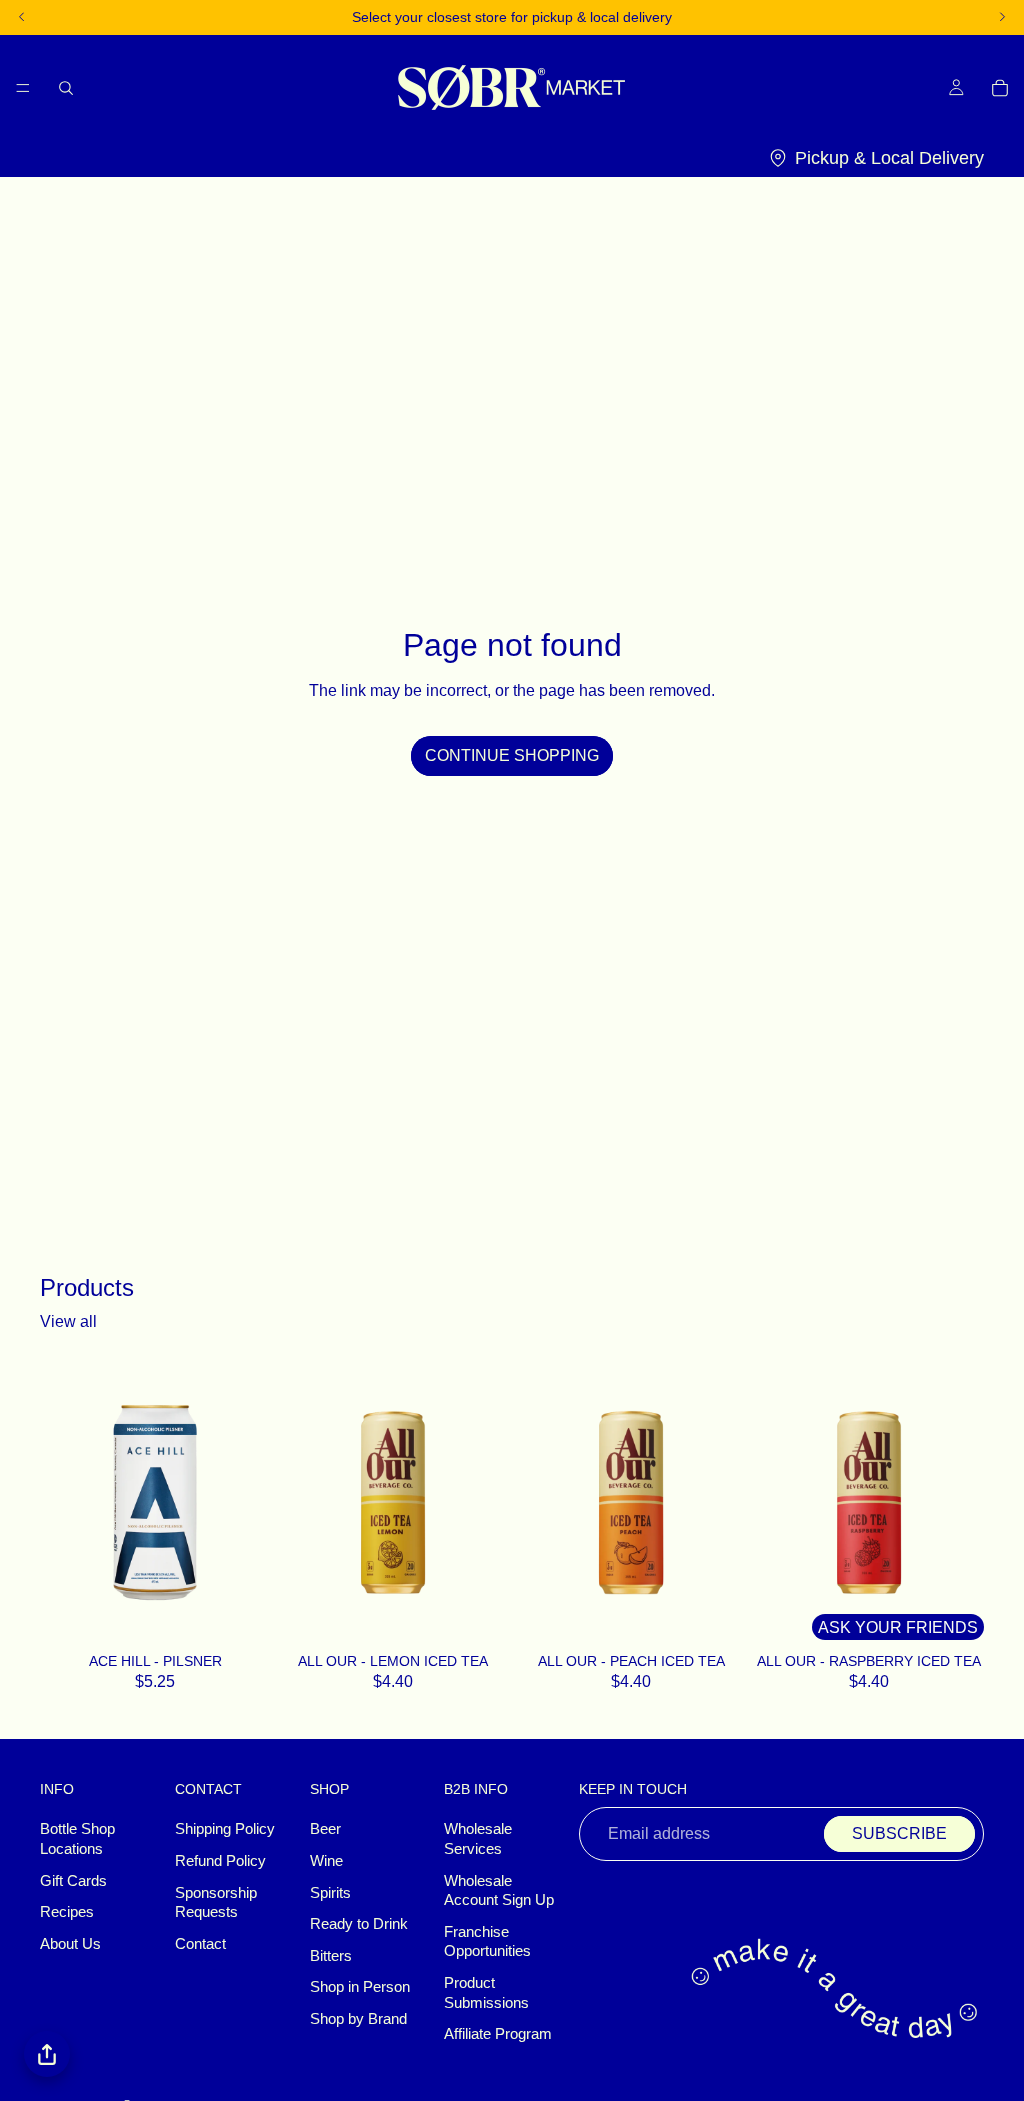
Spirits (330, 1893)
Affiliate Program (498, 2035)
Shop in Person (360, 1988)
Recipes (67, 1913)
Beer (325, 1830)
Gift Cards (73, 1881)
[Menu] (23, 87)
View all (68, 1321)
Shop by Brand (358, 2019)
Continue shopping (512, 755)
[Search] (66, 87)
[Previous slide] (300, 1503)
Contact (200, 1944)
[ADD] (244, 1620)
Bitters (331, 1956)
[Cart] (1000, 87)
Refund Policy (220, 1861)
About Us (70, 1944)
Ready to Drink (359, 1925)
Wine (326, 1861)
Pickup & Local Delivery (889, 158)
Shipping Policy (225, 1830)
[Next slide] (486, 1503)
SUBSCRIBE (899, 1834)
